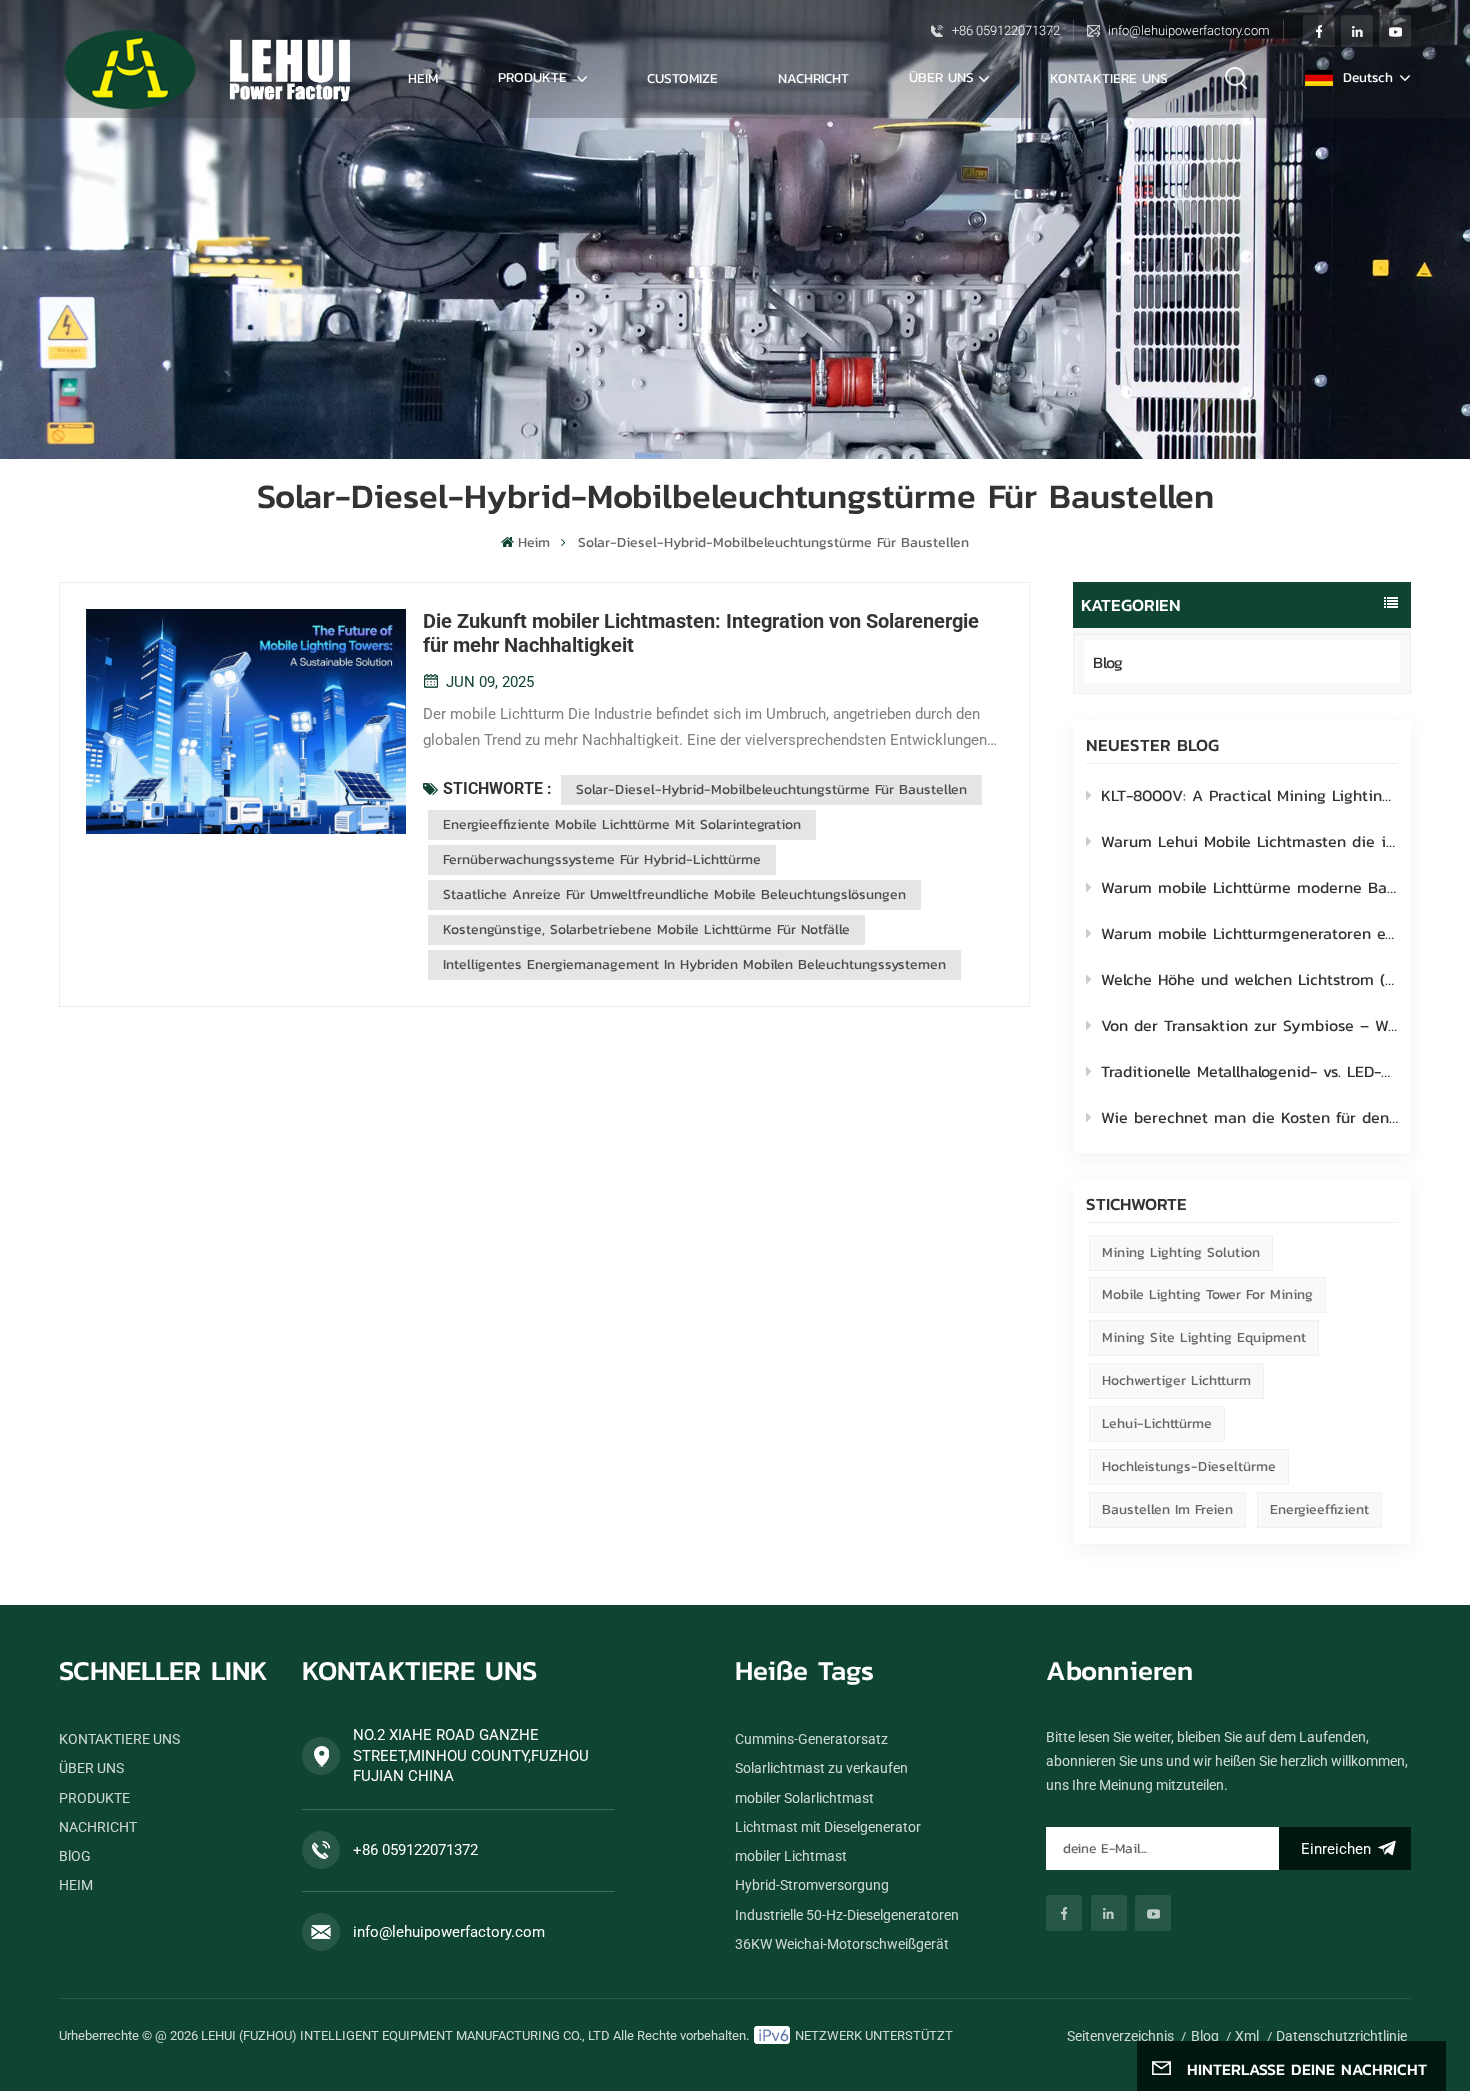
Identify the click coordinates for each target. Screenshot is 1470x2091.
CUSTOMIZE (682, 78)
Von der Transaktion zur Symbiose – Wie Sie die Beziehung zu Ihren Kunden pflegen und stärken (1249, 1025)
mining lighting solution (1181, 1252)
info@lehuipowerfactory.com (1189, 30)
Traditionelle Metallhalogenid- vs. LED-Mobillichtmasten (1249, 1071)
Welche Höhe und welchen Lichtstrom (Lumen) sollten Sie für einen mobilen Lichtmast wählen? (1249, 979)
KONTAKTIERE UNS (1109, 78)
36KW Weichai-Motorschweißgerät (842, 1944)
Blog (1108, 662)
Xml (1247, 2036)
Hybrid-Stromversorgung (812, 1885)
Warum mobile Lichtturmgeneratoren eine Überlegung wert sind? (1249, 933)
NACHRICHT (813, 78)
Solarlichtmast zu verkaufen (821, 1768)
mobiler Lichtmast (791, 1856)
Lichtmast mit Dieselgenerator (828, 1827)
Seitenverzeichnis (1120, 2036)
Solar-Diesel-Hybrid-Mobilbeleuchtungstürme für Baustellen (771, 789)
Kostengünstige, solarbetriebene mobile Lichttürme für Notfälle (646, 929)
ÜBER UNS (941, 77)
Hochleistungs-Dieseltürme (1189, 1466)
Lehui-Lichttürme (1157, 1423)
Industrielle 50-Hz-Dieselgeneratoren (847, 1915)
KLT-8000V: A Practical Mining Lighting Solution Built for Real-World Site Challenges (1249, 795)
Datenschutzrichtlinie (1341, 2036)
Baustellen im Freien (1167, 1509)
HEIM (76, 1885)
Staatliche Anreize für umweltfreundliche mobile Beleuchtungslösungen (674, 894)
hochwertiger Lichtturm (1176, 1380)
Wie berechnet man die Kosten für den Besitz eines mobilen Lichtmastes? (1249, 1117)
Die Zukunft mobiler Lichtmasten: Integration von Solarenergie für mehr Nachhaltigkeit (701, 633)
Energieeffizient (1319, 1509)
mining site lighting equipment (1204, 1337)
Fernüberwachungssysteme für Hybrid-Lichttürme (602, 859)
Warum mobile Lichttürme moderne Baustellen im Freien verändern (1249, 887)
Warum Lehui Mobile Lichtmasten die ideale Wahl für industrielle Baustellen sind (1249, 841)
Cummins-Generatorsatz (811, 1739)
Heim (423, 78)
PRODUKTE (535, 77)
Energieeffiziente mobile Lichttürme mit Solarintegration (622, 824)
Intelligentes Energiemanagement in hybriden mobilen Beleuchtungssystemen (694, 964)
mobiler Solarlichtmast (804, 1798)
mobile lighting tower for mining (1207, 1294)
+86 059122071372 (1006, 30)
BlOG (75, 1856)
